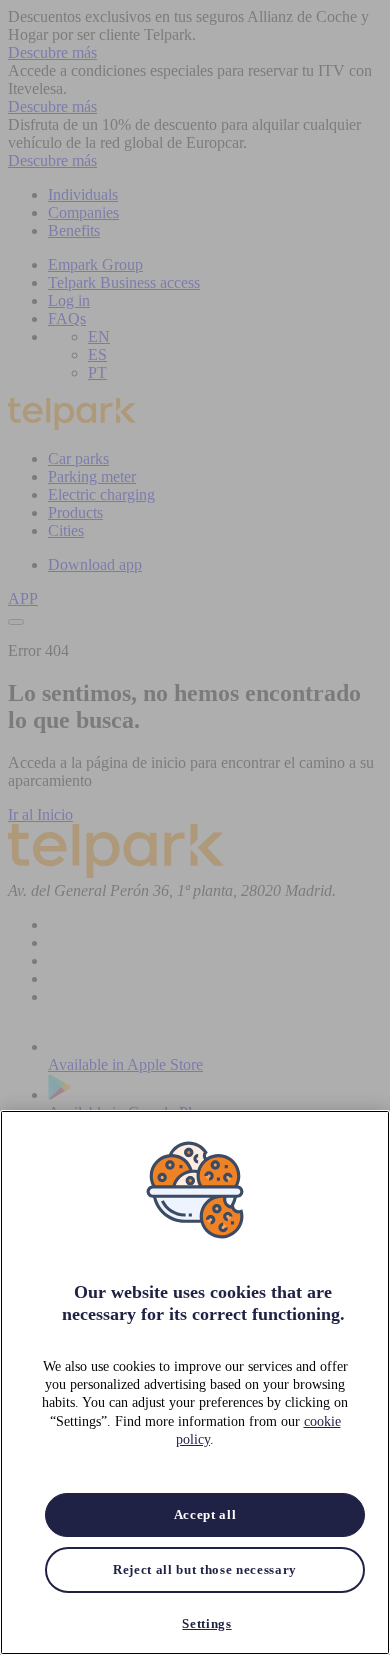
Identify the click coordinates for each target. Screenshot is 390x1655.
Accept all (205, 1514)
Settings (206, 1623)
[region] (195, 1382)
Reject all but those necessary (205, 1569)
